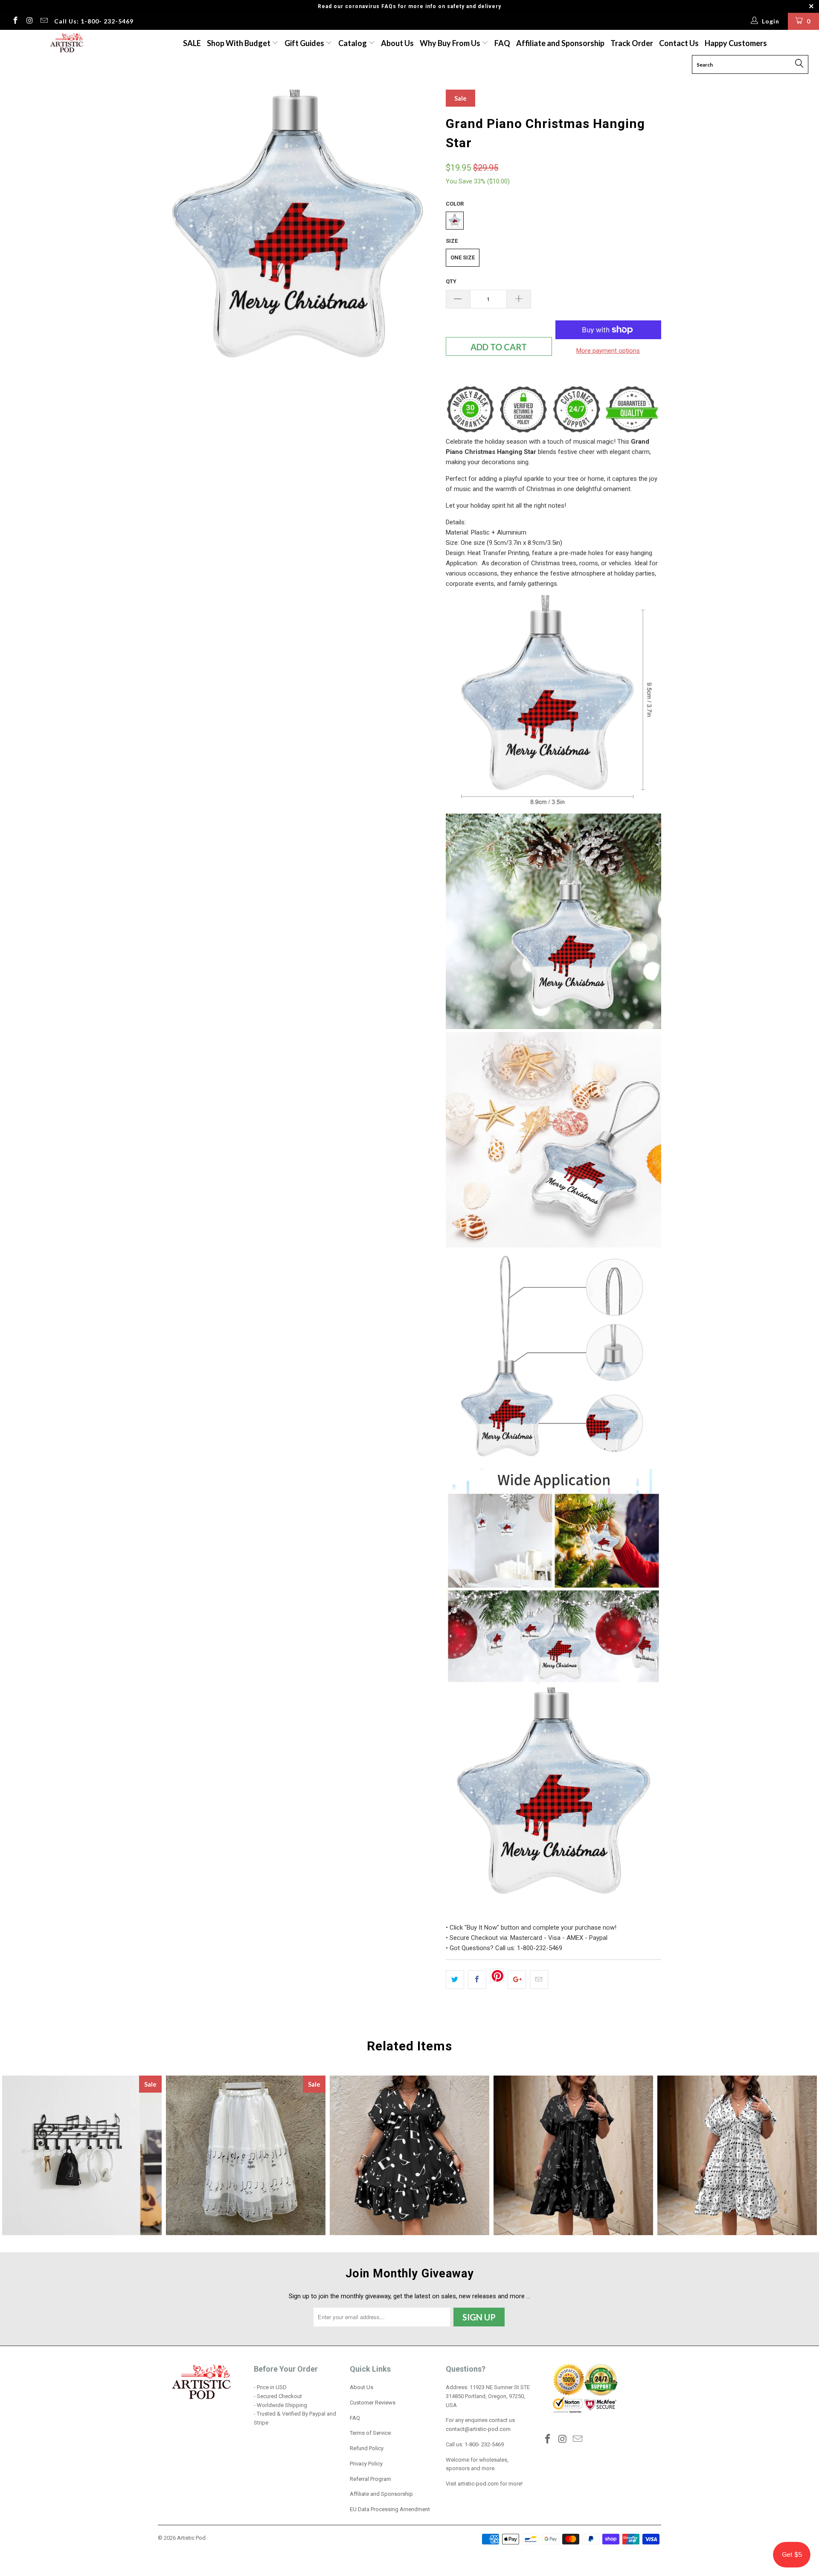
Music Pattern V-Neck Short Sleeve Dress (573, 2155)
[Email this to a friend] (539, 1980)
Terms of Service (370, 2433)
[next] (422, 229)
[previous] (173, 229)
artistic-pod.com (478, 2484)
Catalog (353, 43)
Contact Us (679, 43)
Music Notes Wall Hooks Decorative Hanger (82, 2155)
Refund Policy (367, 2448)
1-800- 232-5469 (484, 2444)
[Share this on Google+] (517, 1980)
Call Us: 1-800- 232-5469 (94, 21)
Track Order (632, 43)
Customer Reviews (373, 2403)
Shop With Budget (239, 43)
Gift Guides (305, 43)
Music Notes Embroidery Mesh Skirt (246, 2155)
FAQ (502, 43)
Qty (451, 281)
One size (463, 257)
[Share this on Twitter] (455, 1980)
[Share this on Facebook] (477, 1980)
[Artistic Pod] (65, 43)
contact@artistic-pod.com (478, 2429)
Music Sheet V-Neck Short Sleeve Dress (737, 2155)
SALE (192, 43)
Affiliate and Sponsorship (560, 43)
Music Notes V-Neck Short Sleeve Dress (409, 2155)
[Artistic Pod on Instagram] (29, 21)
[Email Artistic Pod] (44, 21)
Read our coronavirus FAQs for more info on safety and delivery (409, 6)
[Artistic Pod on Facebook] (15, 21)
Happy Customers (736, 43)
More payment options (608, 351)
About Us (397, 43)
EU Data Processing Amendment (390, 2509)
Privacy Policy (366, 2464)
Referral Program (370, 2479)
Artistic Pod (191, 2538)
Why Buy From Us (451, 43)
